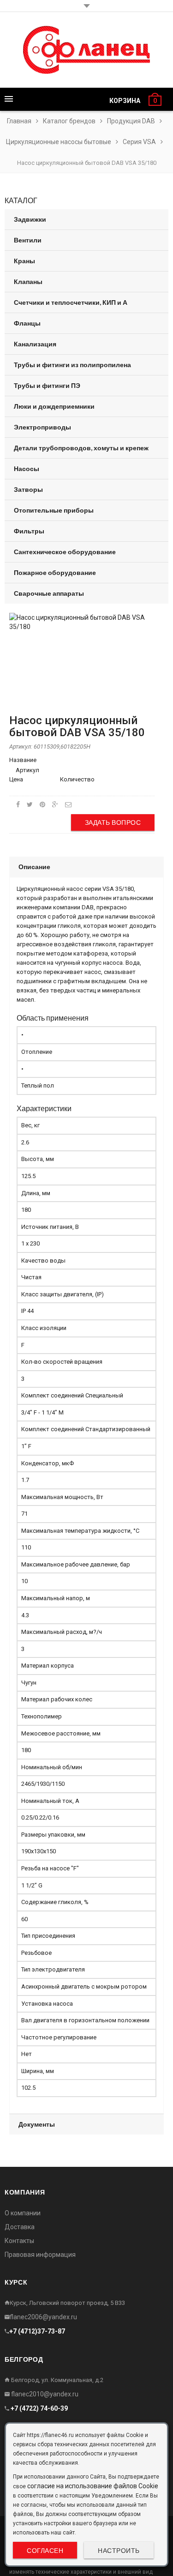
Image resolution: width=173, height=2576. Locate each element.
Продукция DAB (131, 121)
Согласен (45, 2550)
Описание (34, 867)
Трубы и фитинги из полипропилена (72, 365)
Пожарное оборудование (55, 572)
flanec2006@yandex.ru (43, 2317)
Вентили (28, 240)
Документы (37, 2124)
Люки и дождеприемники (54, 406)
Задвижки (30, 219)
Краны (24, 261)
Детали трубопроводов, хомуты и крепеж (81, 448)
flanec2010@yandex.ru (44, 2394)
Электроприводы (42, 427)
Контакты (19, 2241)
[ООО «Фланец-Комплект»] (86, 50)
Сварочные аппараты (49, 593)
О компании (23, 2213)
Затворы (28, 489)
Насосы (27, 469)
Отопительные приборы (54, 510)
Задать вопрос (113, 822)
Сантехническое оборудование (65, 552)
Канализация (35, 344)
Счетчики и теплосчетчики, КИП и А (71, 302)
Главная (19, 121)
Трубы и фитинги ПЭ (47, 385)
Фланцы (27, 323)
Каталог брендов (69, 121)
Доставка (20, 2227)
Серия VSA (139, 142)
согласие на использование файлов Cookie (93, 2486)
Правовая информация (40, 2255)
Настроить (119, 2550)
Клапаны (28, 281)
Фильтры (29, 531)
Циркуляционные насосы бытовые (59, 142)
